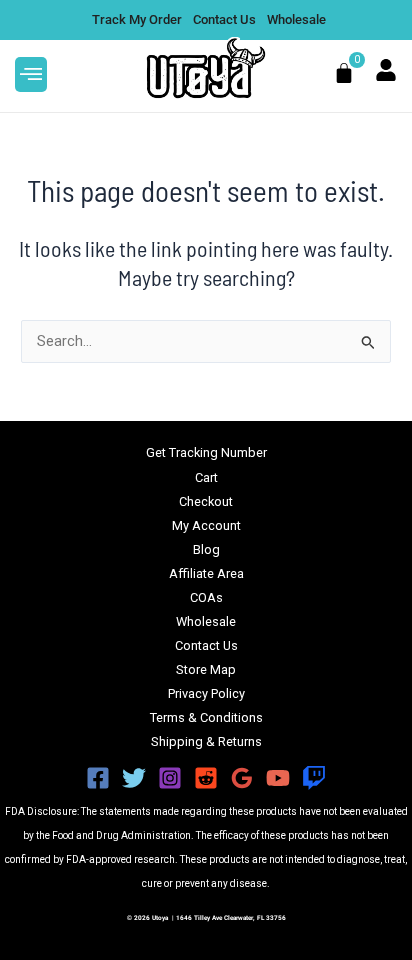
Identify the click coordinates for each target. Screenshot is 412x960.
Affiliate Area (206, 573)
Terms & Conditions (206, 717)
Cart (206, 477)
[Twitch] (314, 778)
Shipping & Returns (206, 741)
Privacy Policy (206, 693)
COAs (206, 597)
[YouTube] (278, 778)
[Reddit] (206, 778)
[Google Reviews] (242, 778)
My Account (206, 525)
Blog (206, 549)
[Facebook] (98, 778)
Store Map (206, 669)
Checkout (206, 501)
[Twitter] (134, 778)
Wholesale (206, 621)
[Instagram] (170, 778)
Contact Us (206, 645)
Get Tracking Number (206, 452)
